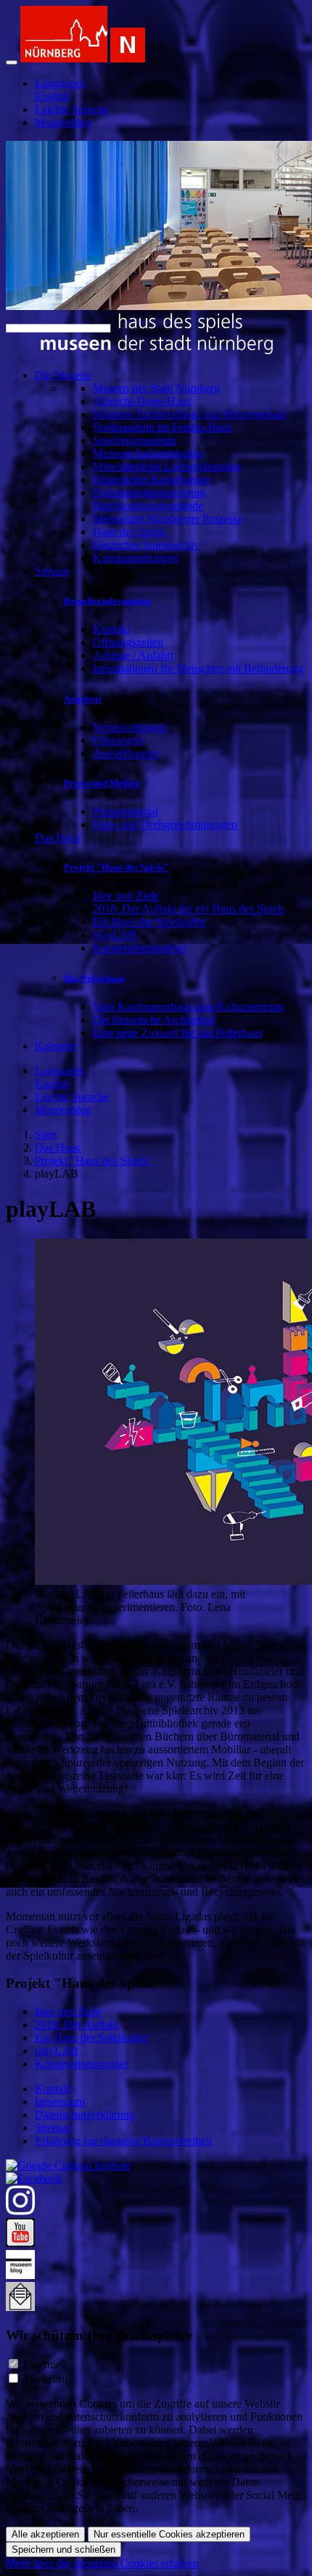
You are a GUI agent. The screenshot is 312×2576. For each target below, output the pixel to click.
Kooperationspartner (140, 948)
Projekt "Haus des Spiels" (116, 867)
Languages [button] (60, 83)
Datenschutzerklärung (85, 2115)
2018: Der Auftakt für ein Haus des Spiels (189, 909)
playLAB (115, 935)
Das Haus (57, 1148)
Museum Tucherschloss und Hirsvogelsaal (189, 414)
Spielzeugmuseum (135, 440)
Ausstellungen (126, 753)
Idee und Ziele (126, 896)
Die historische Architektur (154, 1020)
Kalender (56, 1046)
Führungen (118, 740)
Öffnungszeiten (128, 642)
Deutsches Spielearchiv (146, 545)
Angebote (83, 699)
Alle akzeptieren (45, 2534)
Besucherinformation (107, 601)
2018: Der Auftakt (77, 2025)
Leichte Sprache (72, 109)
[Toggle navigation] (12, 62)
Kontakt (111, 629)
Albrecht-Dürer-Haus (142, 401)
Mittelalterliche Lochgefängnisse (167, 466)
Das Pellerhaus (94, 978)
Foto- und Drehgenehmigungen (165, 824)
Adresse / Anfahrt (133, 655)
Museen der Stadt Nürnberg (156, 388)
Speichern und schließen (63, 2549)
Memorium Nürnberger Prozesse (168, 519)
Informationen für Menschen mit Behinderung (198, 668)
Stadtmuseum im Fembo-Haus (162, 427)
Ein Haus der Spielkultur (149, 922)
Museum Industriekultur (148, 453)
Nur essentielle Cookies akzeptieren (169, 2534)
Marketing (47, 2379)
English (52, 96)
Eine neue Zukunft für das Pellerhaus (178, 1033)
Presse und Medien (102, 783)
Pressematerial (126, 811)
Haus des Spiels (129, 532)
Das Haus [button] (57, 837)
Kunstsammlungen (136, 558)
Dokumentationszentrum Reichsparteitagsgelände (149, 499)
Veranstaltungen (130, 727)
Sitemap (53, 2128)
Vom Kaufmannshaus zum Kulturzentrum (188, 1007)
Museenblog (63, 122)
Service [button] (52, 571)
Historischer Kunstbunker (152, 480)
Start (45, 1134)
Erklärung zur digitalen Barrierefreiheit (123, 2141)
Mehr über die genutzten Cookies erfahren (102, 2563)
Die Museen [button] (63, 375)
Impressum (60, 2102)
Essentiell (45, 2364)
